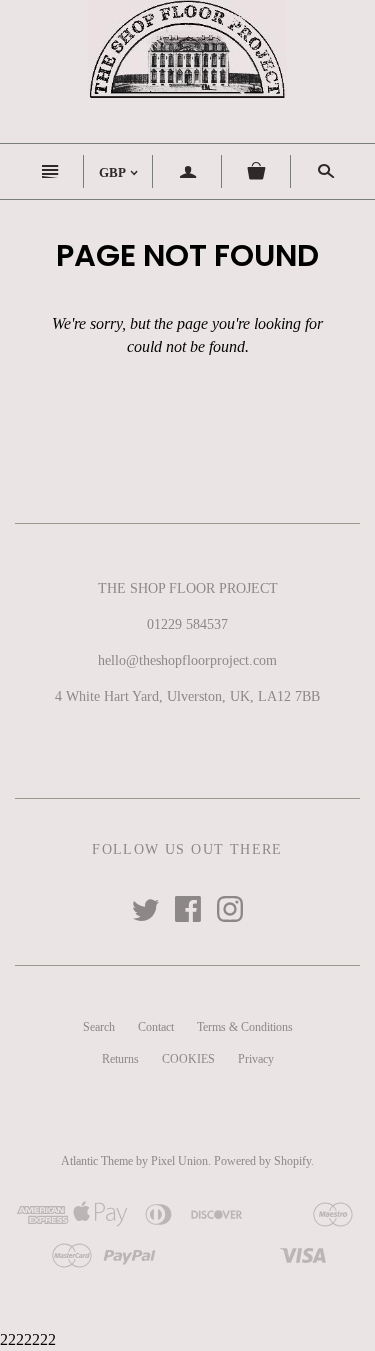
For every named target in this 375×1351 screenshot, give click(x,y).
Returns (120, 1059)
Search (99, 1027)
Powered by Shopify (262, 1161)
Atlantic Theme (97, 1161)
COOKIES (188, 1059)
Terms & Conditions (245, 1027)
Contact (156, 1027)
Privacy (256, 1059)
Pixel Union (179, 1161)
